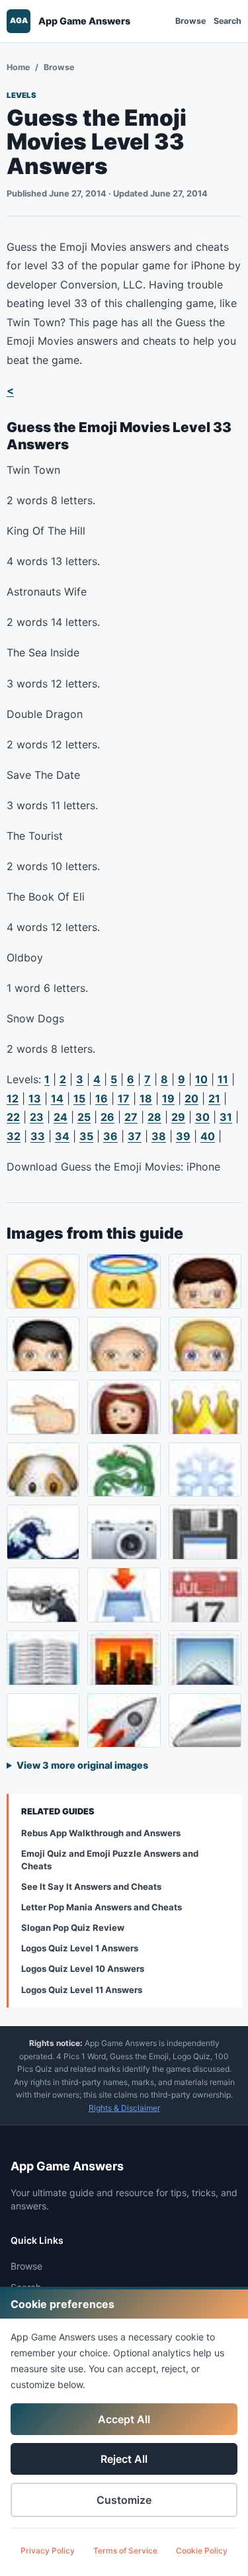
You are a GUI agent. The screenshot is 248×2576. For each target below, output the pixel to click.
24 (61, 1117)
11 (223, 1079)
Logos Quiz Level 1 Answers (80, 1948)
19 (168, 1098)
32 (14, 1136)
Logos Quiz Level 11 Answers (82, 1990)
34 (62, 1136)
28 (154, 1117)
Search (227, 21)
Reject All (124, 2459)
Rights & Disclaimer (124, 2108)
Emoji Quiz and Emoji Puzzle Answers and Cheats (110, 1860)
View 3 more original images (82, 1765)
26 (107, 1117)
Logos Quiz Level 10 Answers (83, 1969)
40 (208, 1136)
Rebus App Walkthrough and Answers (101, 1833)
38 (159, 1136)
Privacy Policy (48, 2551)
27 (131, 1117)
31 (226, 1117)
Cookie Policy (202, 2551)
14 (57, 1098)
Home (18, 67)
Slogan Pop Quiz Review (73, 1928)
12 (13, 1098)
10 (201, 1079)
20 (191, 1098)
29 (178, 1117)
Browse (190, 21)
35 (86, 1136)
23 (37, 1117)
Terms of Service (125, 2551)
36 (110, 1136)
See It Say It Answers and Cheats (91, 1887)
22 (13, 1117)
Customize (124, 2500)
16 (102, 1098)
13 (35, 1098)
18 (146, 1098)
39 (183, 1136)
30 (202, 1117)
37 (135, 1136)
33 (38, 1136)
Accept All (124, 2419)
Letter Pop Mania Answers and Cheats (102, 1907)
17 (124, 1098)
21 (214, 1098)
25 (84, 1117)
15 (79, 1098)
